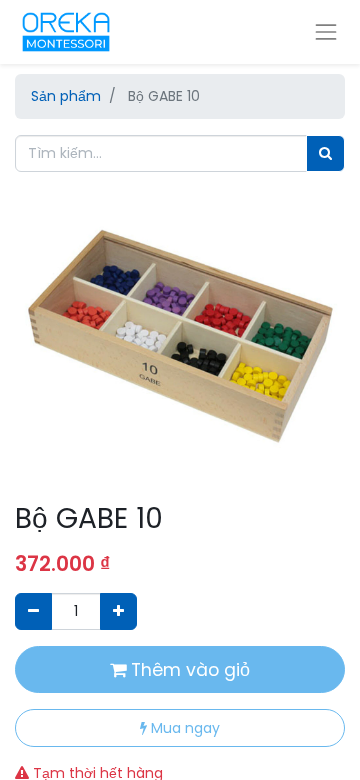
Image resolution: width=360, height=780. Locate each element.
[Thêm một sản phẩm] (118, 611)
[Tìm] (325, 153)
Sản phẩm (66, 96)
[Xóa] (33, 611)
